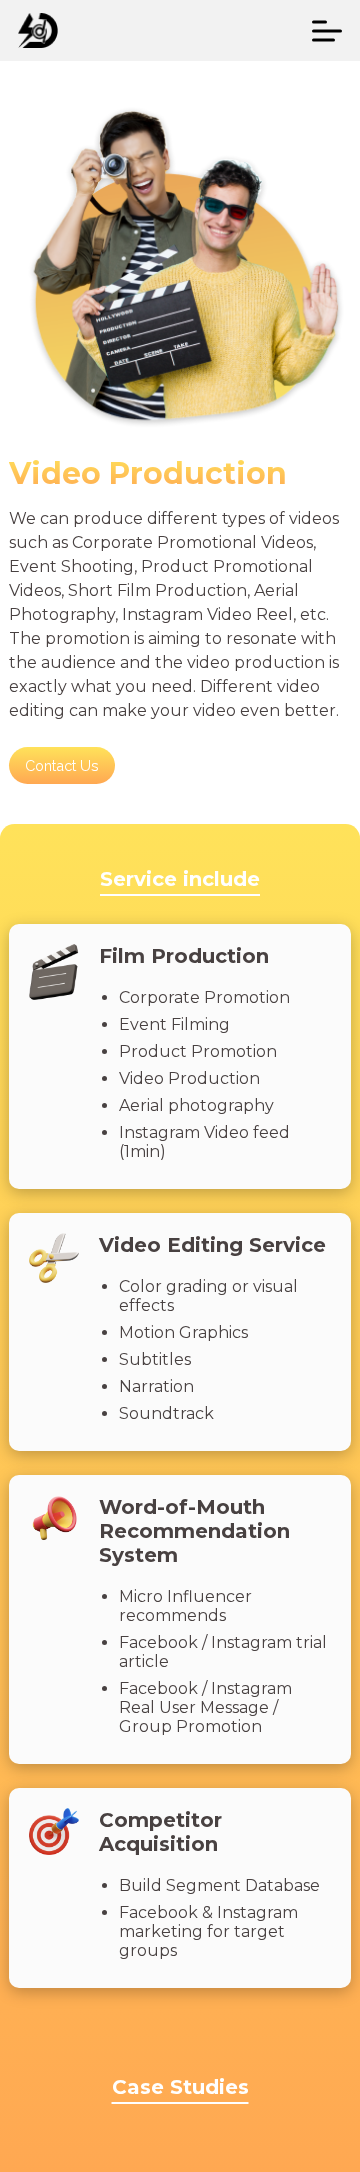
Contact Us (62, 765)
